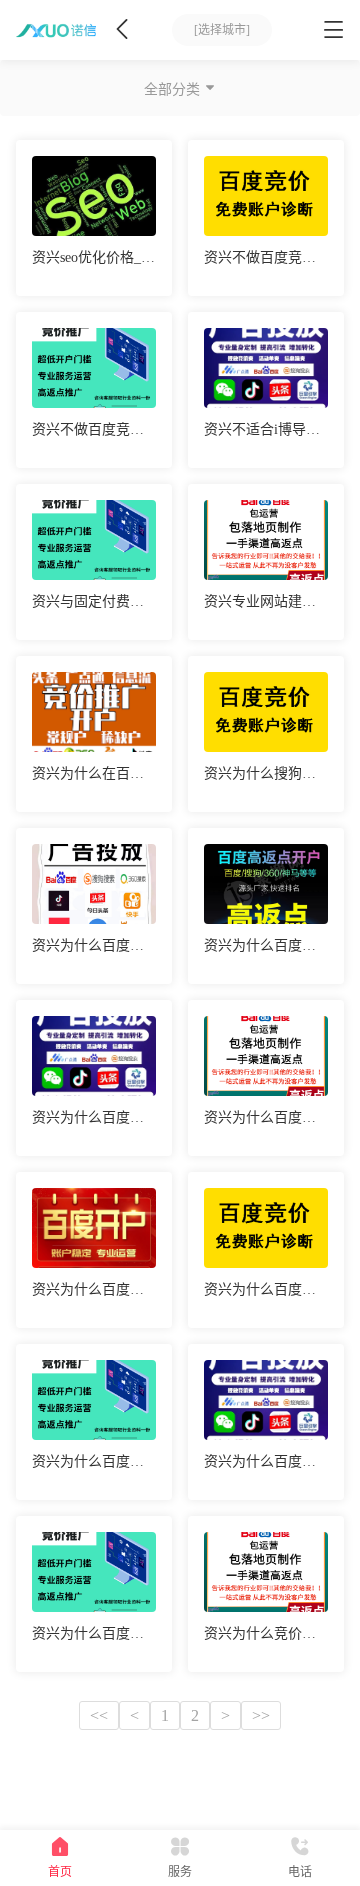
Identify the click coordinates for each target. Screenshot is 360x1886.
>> (261, 1715)
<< (99, 1715)
